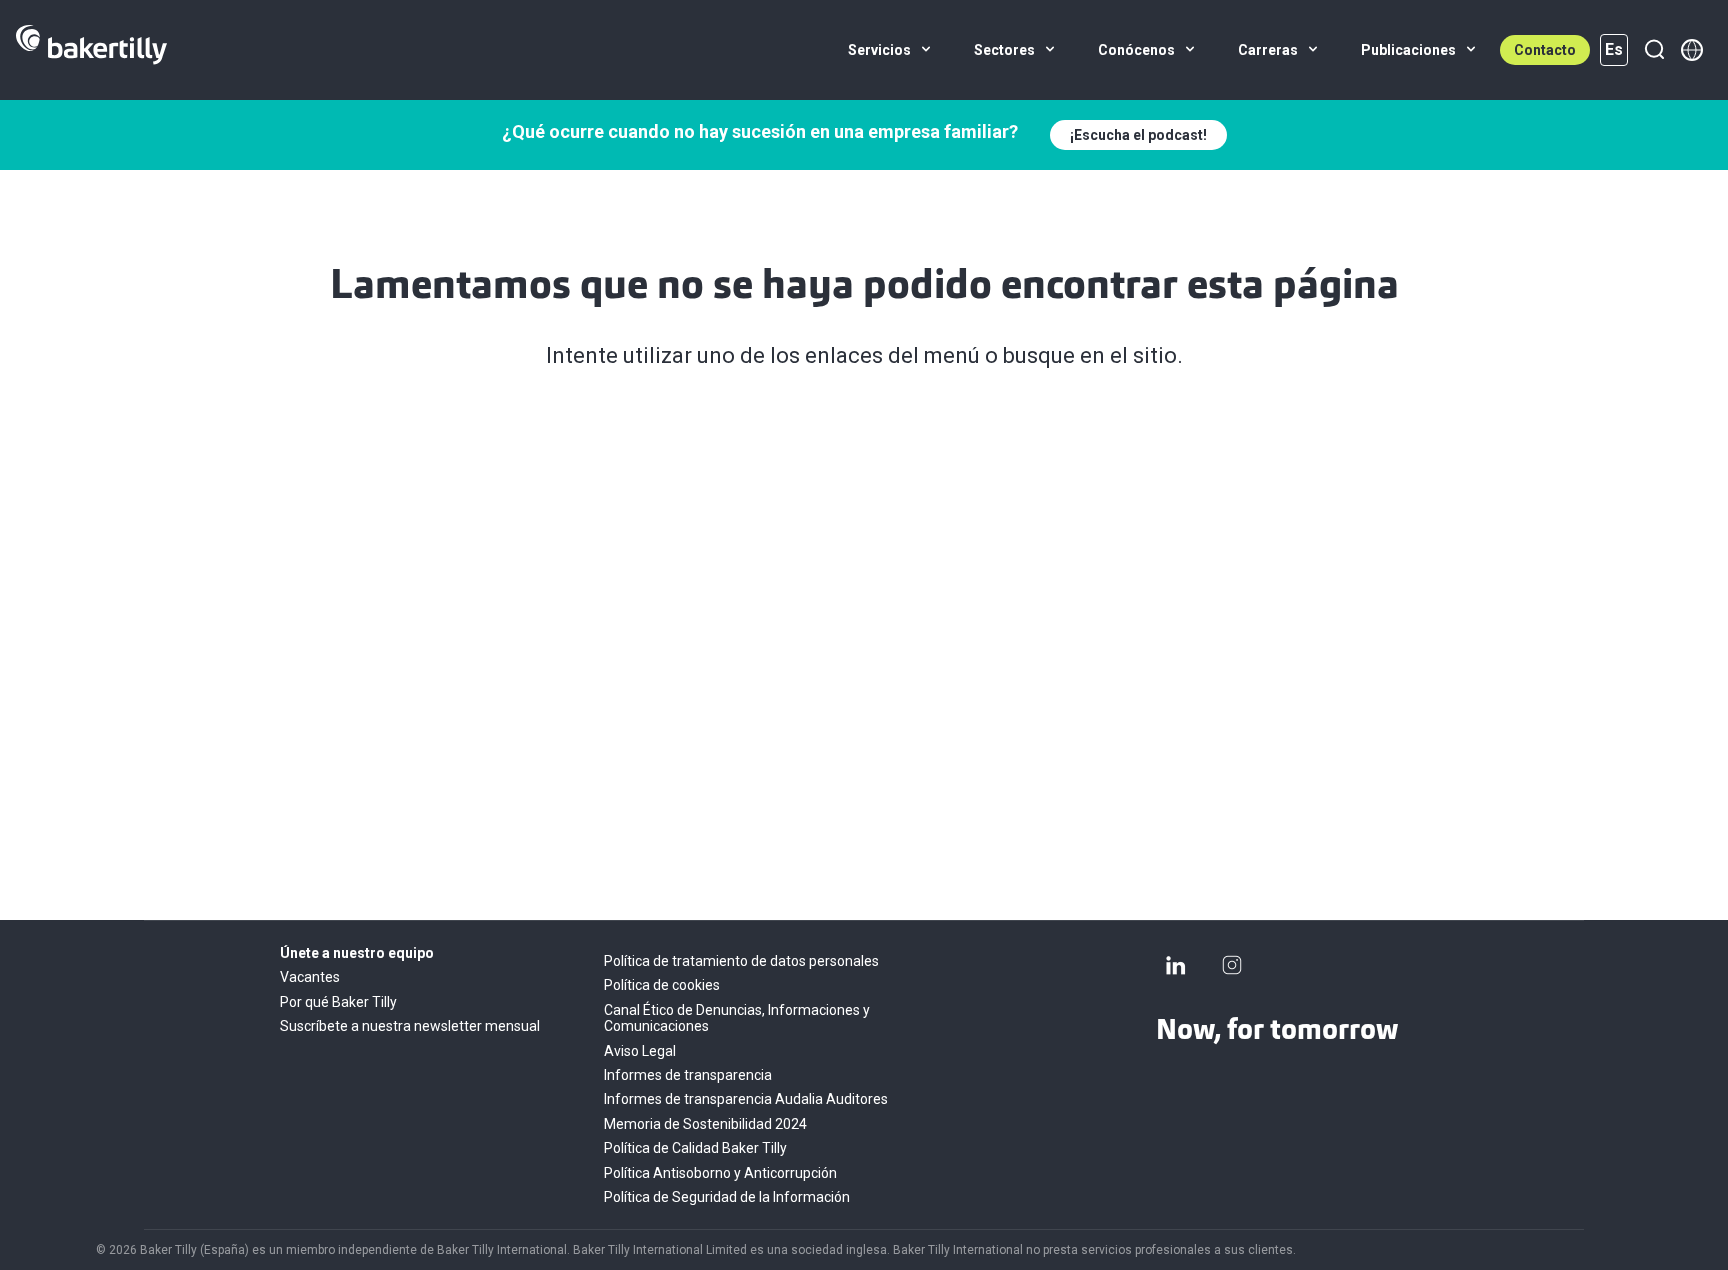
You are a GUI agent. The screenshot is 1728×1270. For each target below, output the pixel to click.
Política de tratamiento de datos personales (741, 961)
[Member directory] (1692, 50)
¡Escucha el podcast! (1138, 135)
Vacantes (310, 977)
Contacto (1545, 50)
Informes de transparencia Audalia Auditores (746, 1099)
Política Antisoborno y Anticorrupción (720, 1173)
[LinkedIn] (1176, 965)
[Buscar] (1654, 50)
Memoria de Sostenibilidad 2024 (705, 1124)
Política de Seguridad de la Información (727, 1197)
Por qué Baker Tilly (338, 1002)
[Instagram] (1232, 965)
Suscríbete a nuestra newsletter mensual (410, 1026)
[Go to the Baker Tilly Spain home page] (91, 50)
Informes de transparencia (688, 1075)
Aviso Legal (640, 1051)
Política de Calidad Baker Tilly (695, 1148)
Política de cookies (662, 985)
